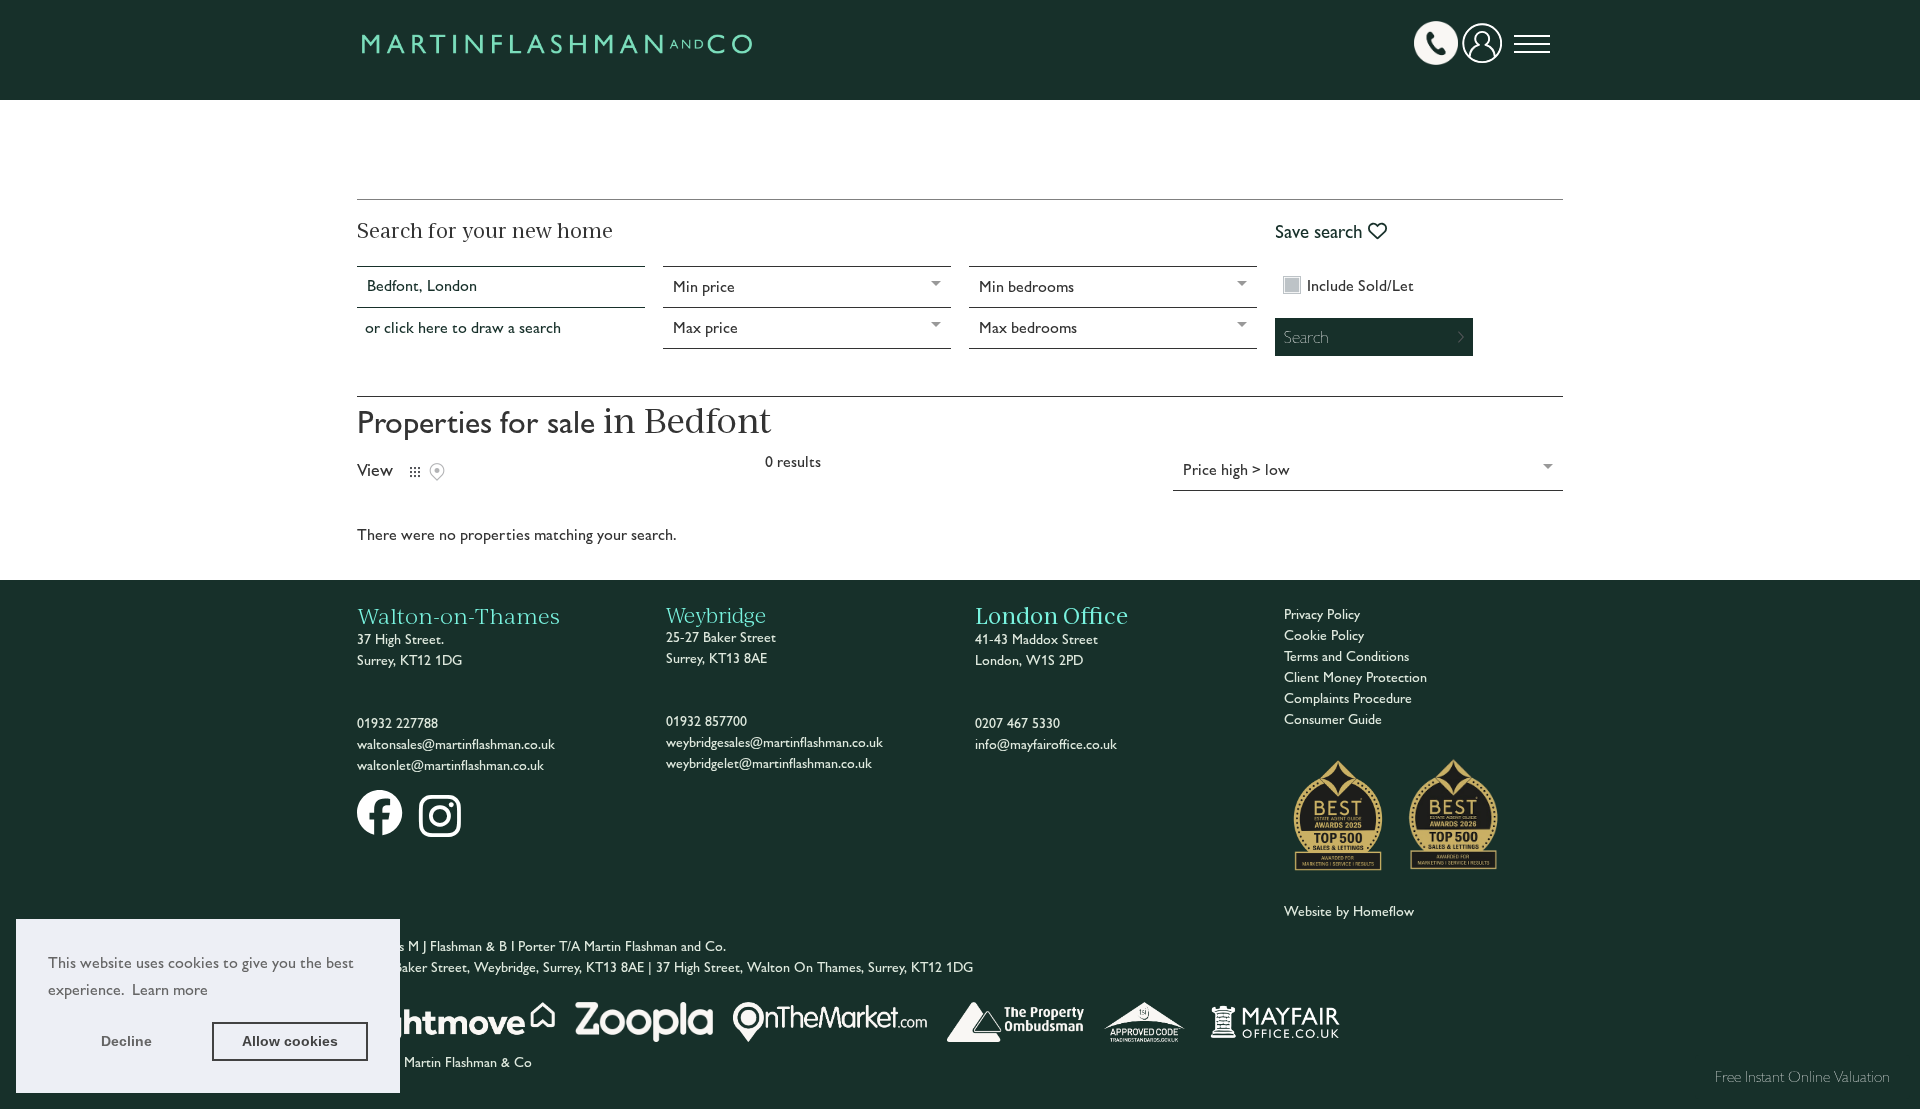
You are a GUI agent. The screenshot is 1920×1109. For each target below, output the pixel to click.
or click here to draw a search (463, 327)
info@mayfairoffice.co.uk (1046, 744)
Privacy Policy (1322, 614)
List (415, 472)
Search (1306, 336)
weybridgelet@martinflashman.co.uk (769, 763)
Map (437, 472)
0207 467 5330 (1017, 723)
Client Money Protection (1355, 677)
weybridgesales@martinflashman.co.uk (774, 742)
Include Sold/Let (1360, 286)
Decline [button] (126, 1041)
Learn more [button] (170, 989)
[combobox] (501, 287)
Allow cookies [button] (290, 1041)
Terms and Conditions (1346, 656)
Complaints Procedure (1348, 698)
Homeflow (1383, 911)
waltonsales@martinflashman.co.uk (456, 744)
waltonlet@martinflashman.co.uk (450, 765)
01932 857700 (706, 721)
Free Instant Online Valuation (1802, 1076)
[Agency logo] (557, 89)
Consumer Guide (1333, 719)
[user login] (1486, 50)
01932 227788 (397, 723)
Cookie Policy (1324, 635)
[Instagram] (440, 829)
